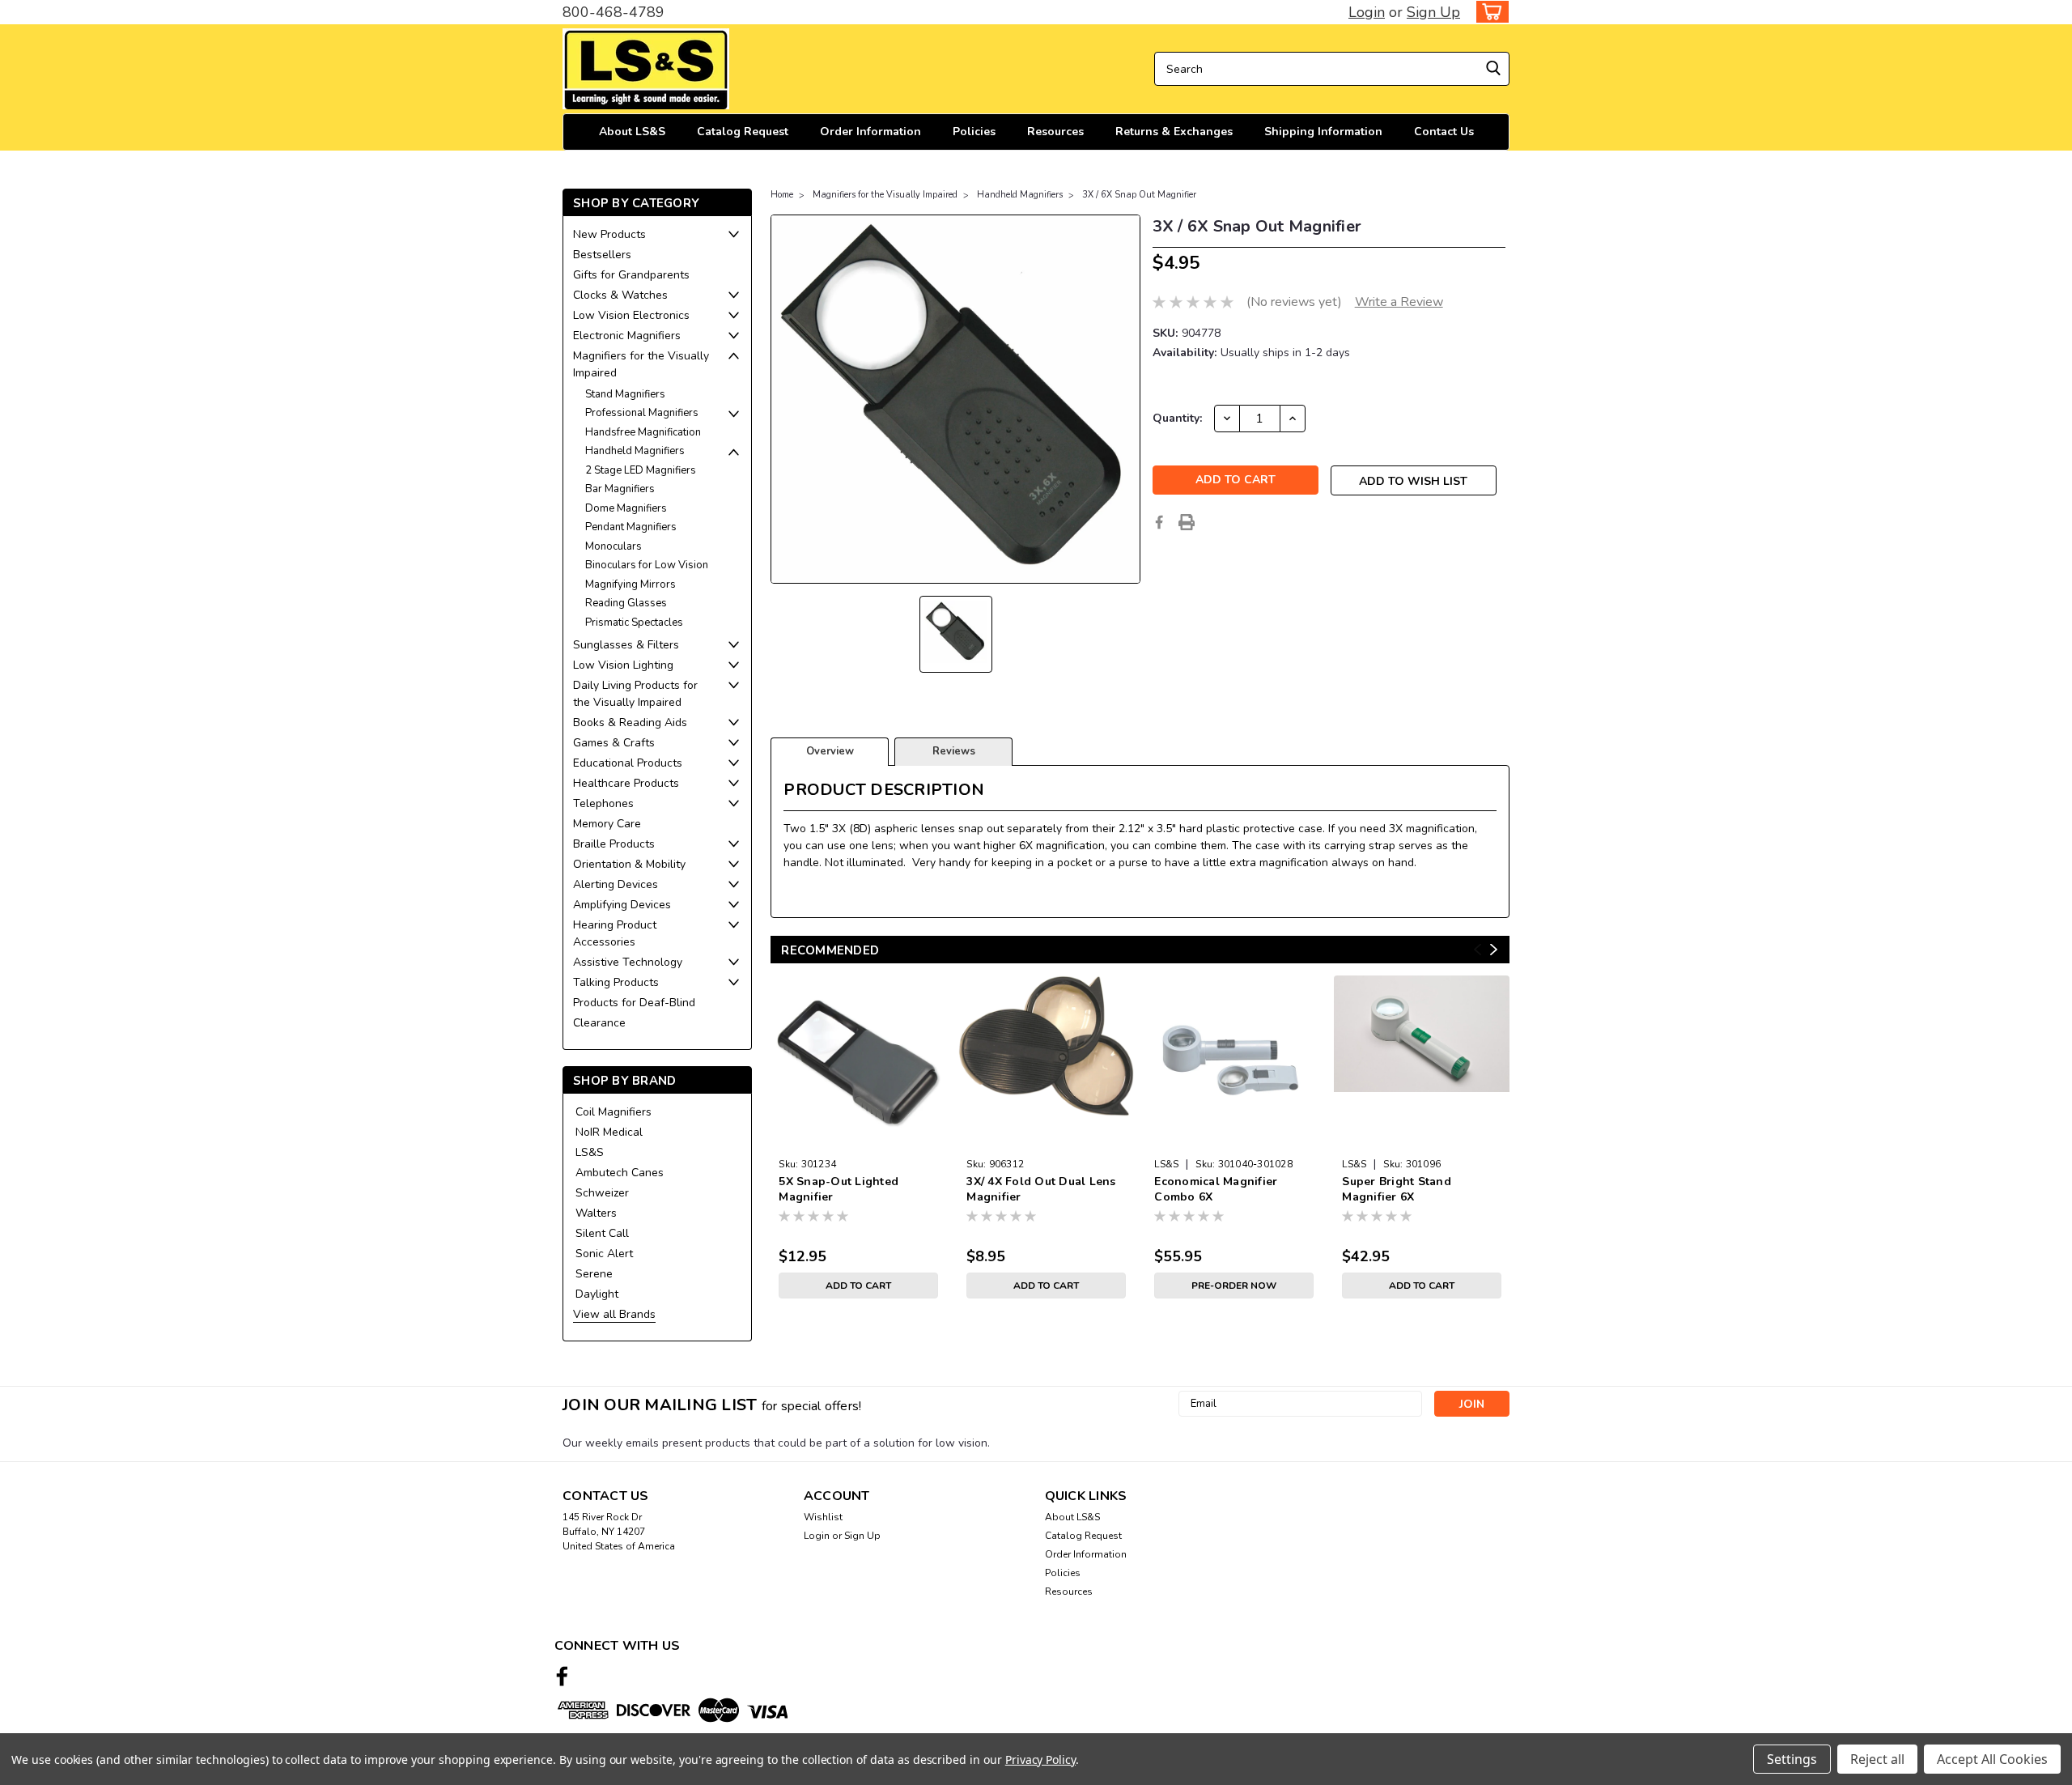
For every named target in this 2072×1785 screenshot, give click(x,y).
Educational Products (628, 763)
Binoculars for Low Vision (647, 565)
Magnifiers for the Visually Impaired (641, 364)
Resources (1055, 132)
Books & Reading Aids (630, 722)
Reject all (1877, 1759)
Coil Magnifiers (614, 1112)
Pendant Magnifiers (631, 527)
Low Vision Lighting (623, 665)
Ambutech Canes (620, 1173)
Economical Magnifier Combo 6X (1216, 1189)
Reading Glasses (626, 603)
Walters (596, 1213)
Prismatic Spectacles (634, 623)
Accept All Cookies (1992, 1759)
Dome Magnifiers (626, 508)
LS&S (590, 1152)
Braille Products (614, 844)
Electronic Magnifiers (627, 336)
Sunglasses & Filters (626, 645)
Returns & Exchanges (1174, 132)
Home (782, 195)
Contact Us (1444, 132)
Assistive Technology (628, 962)
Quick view (858, 1139)
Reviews (954, 751)
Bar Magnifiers (620, 489)
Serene (594, 1274)
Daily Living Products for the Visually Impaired (635, 694)
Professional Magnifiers (642, 413)
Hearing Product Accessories (615, 933)
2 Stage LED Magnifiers (641, 470)
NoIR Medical (609, 1132)
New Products (609, 234)
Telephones (603, 803)
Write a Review (1399, 302)
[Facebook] (1159, 522)
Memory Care (607, 824)
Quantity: (1177, 418)
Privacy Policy (1040, 1759)
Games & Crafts (614, 743)
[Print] (1187, 522)
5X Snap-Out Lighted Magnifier (839, 1189)
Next (1494, 949)
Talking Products (616, 982)
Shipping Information (1323, 132)
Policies (974, 132)
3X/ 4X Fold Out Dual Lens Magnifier (1041, 1189)
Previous (1478, 949)
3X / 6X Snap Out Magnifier (1139, 195)
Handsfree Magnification (643, 432)
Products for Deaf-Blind (634, 1003)
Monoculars (614, 546)
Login (1367, 12)
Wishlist (823, 1517)
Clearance (599, 1023)
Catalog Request (743, 132)
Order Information (870, 132)
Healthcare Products (626, 783)
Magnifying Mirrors (631, 584)
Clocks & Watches (620, 295)
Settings (1792, 1759)
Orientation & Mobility (629, 864)
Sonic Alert (604, 1254)
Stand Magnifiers (625, 394)
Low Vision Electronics (631, 315)
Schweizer (602, 1193)
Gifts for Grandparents (631, 275)
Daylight (597, 1294)
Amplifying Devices (622, 905)
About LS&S (632, 132)
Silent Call (602, 1233)
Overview (830, 751)
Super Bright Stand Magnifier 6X (1397, 1189)
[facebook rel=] (562, 1676)
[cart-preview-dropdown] (1489, 12)
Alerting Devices (616, 884)
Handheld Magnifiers (635, 451)
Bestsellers (602, 255)
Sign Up (1433, 12)
